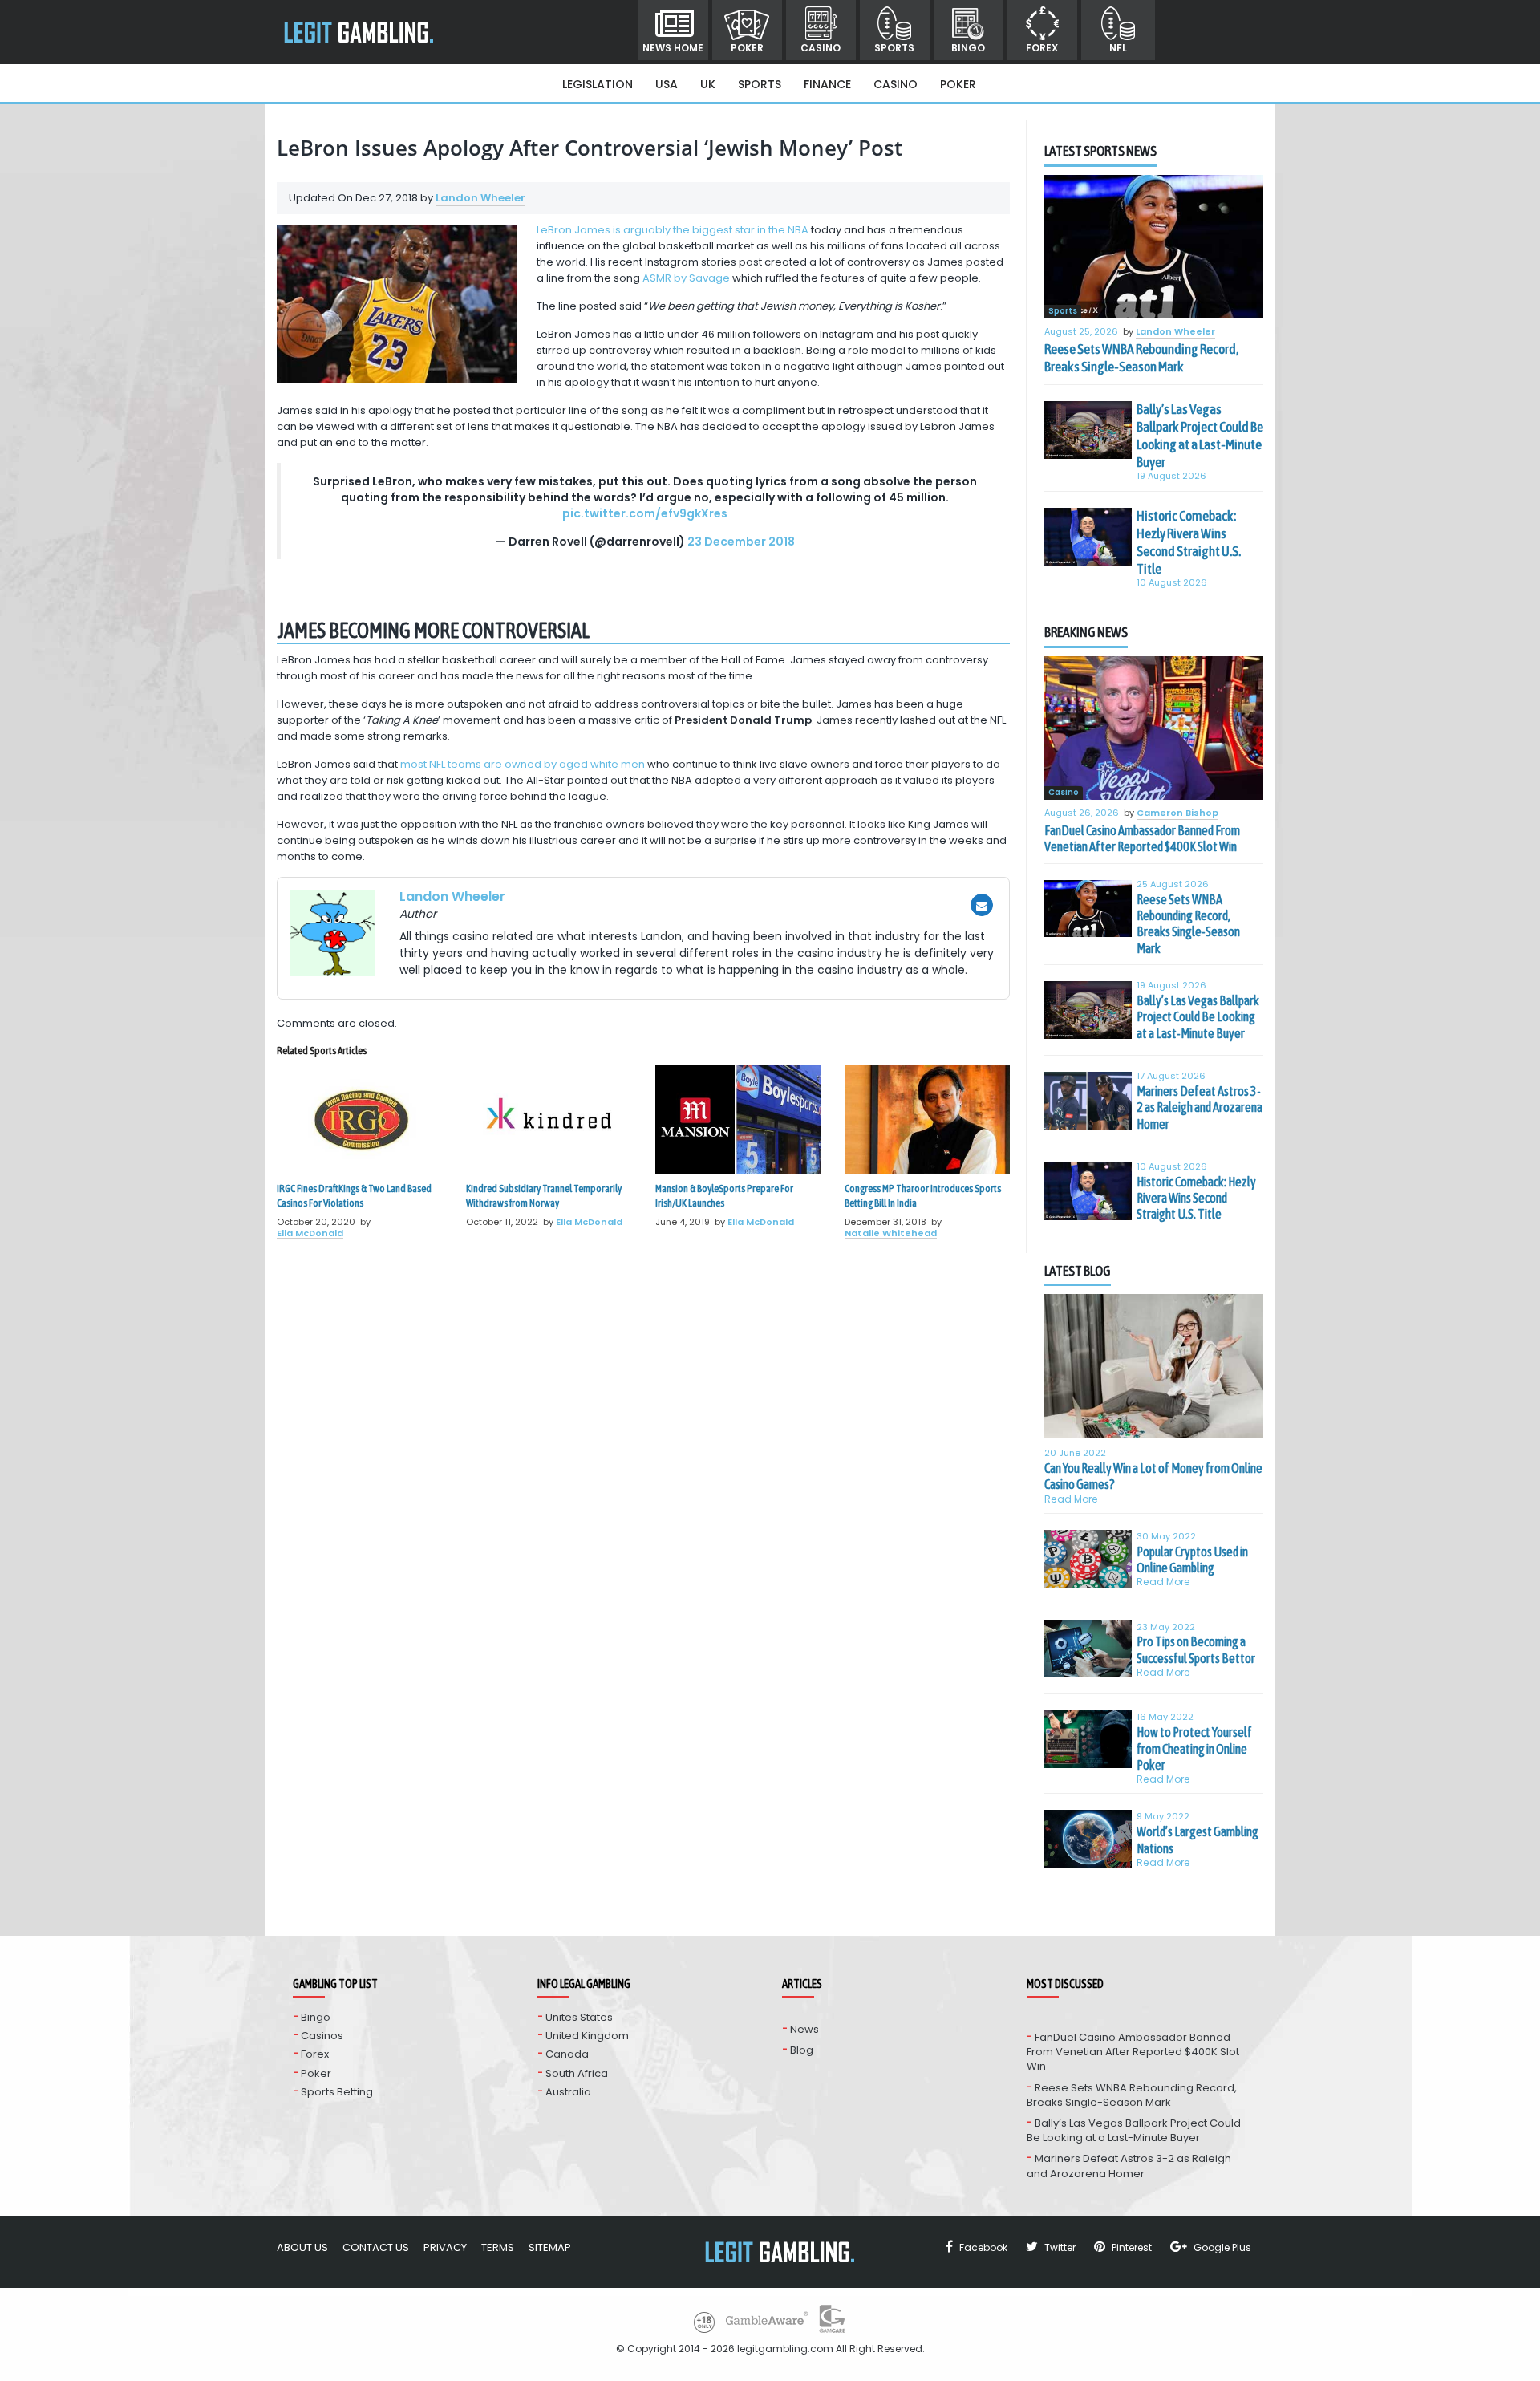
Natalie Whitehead (891, 1233)
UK (708, 84)
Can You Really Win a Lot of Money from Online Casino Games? (1153, 1476)
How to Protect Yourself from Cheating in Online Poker (1194, 1748)
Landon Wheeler (480, 198)
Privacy (445, 2247)
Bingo (968, 48)
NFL (1118, 48)
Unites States (579, 2017)
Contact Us (376, 2247)
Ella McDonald (310, 1233)
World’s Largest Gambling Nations (1198, 1839)
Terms (498, 2247)
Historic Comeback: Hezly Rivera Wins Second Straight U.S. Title (1189, 542)
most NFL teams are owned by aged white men (523, 764)
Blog (802, 2050)
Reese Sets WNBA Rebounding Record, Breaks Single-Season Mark (1141, 358)
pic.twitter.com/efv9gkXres (645, 513)
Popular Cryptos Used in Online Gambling (1192, 1560)
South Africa (577, 2073)
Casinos (322, 2036)
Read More (1071, 1499)
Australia (568, 2092)
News (804, 2029)
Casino (821, 48)
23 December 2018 (741, 542)
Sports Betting (337, 2092)
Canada (567, 2054)
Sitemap (550, 2247)
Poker (747, 48)
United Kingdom (587, 2036)
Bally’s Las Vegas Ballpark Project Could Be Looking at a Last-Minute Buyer (1200, 436)
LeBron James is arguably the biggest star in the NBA (673, 230)
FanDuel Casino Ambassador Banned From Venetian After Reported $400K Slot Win (1142, 838)
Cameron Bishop (1177, 813)
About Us (302, 2247)
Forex (1042, 48)
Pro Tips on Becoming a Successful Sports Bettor (1196, 1649)
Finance (827, 84)
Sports (894, 48)
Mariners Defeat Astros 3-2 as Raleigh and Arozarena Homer (1200, 1107)
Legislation (598, 84)
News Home (673, 48)
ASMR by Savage (686, 278)
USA (667, 84)
